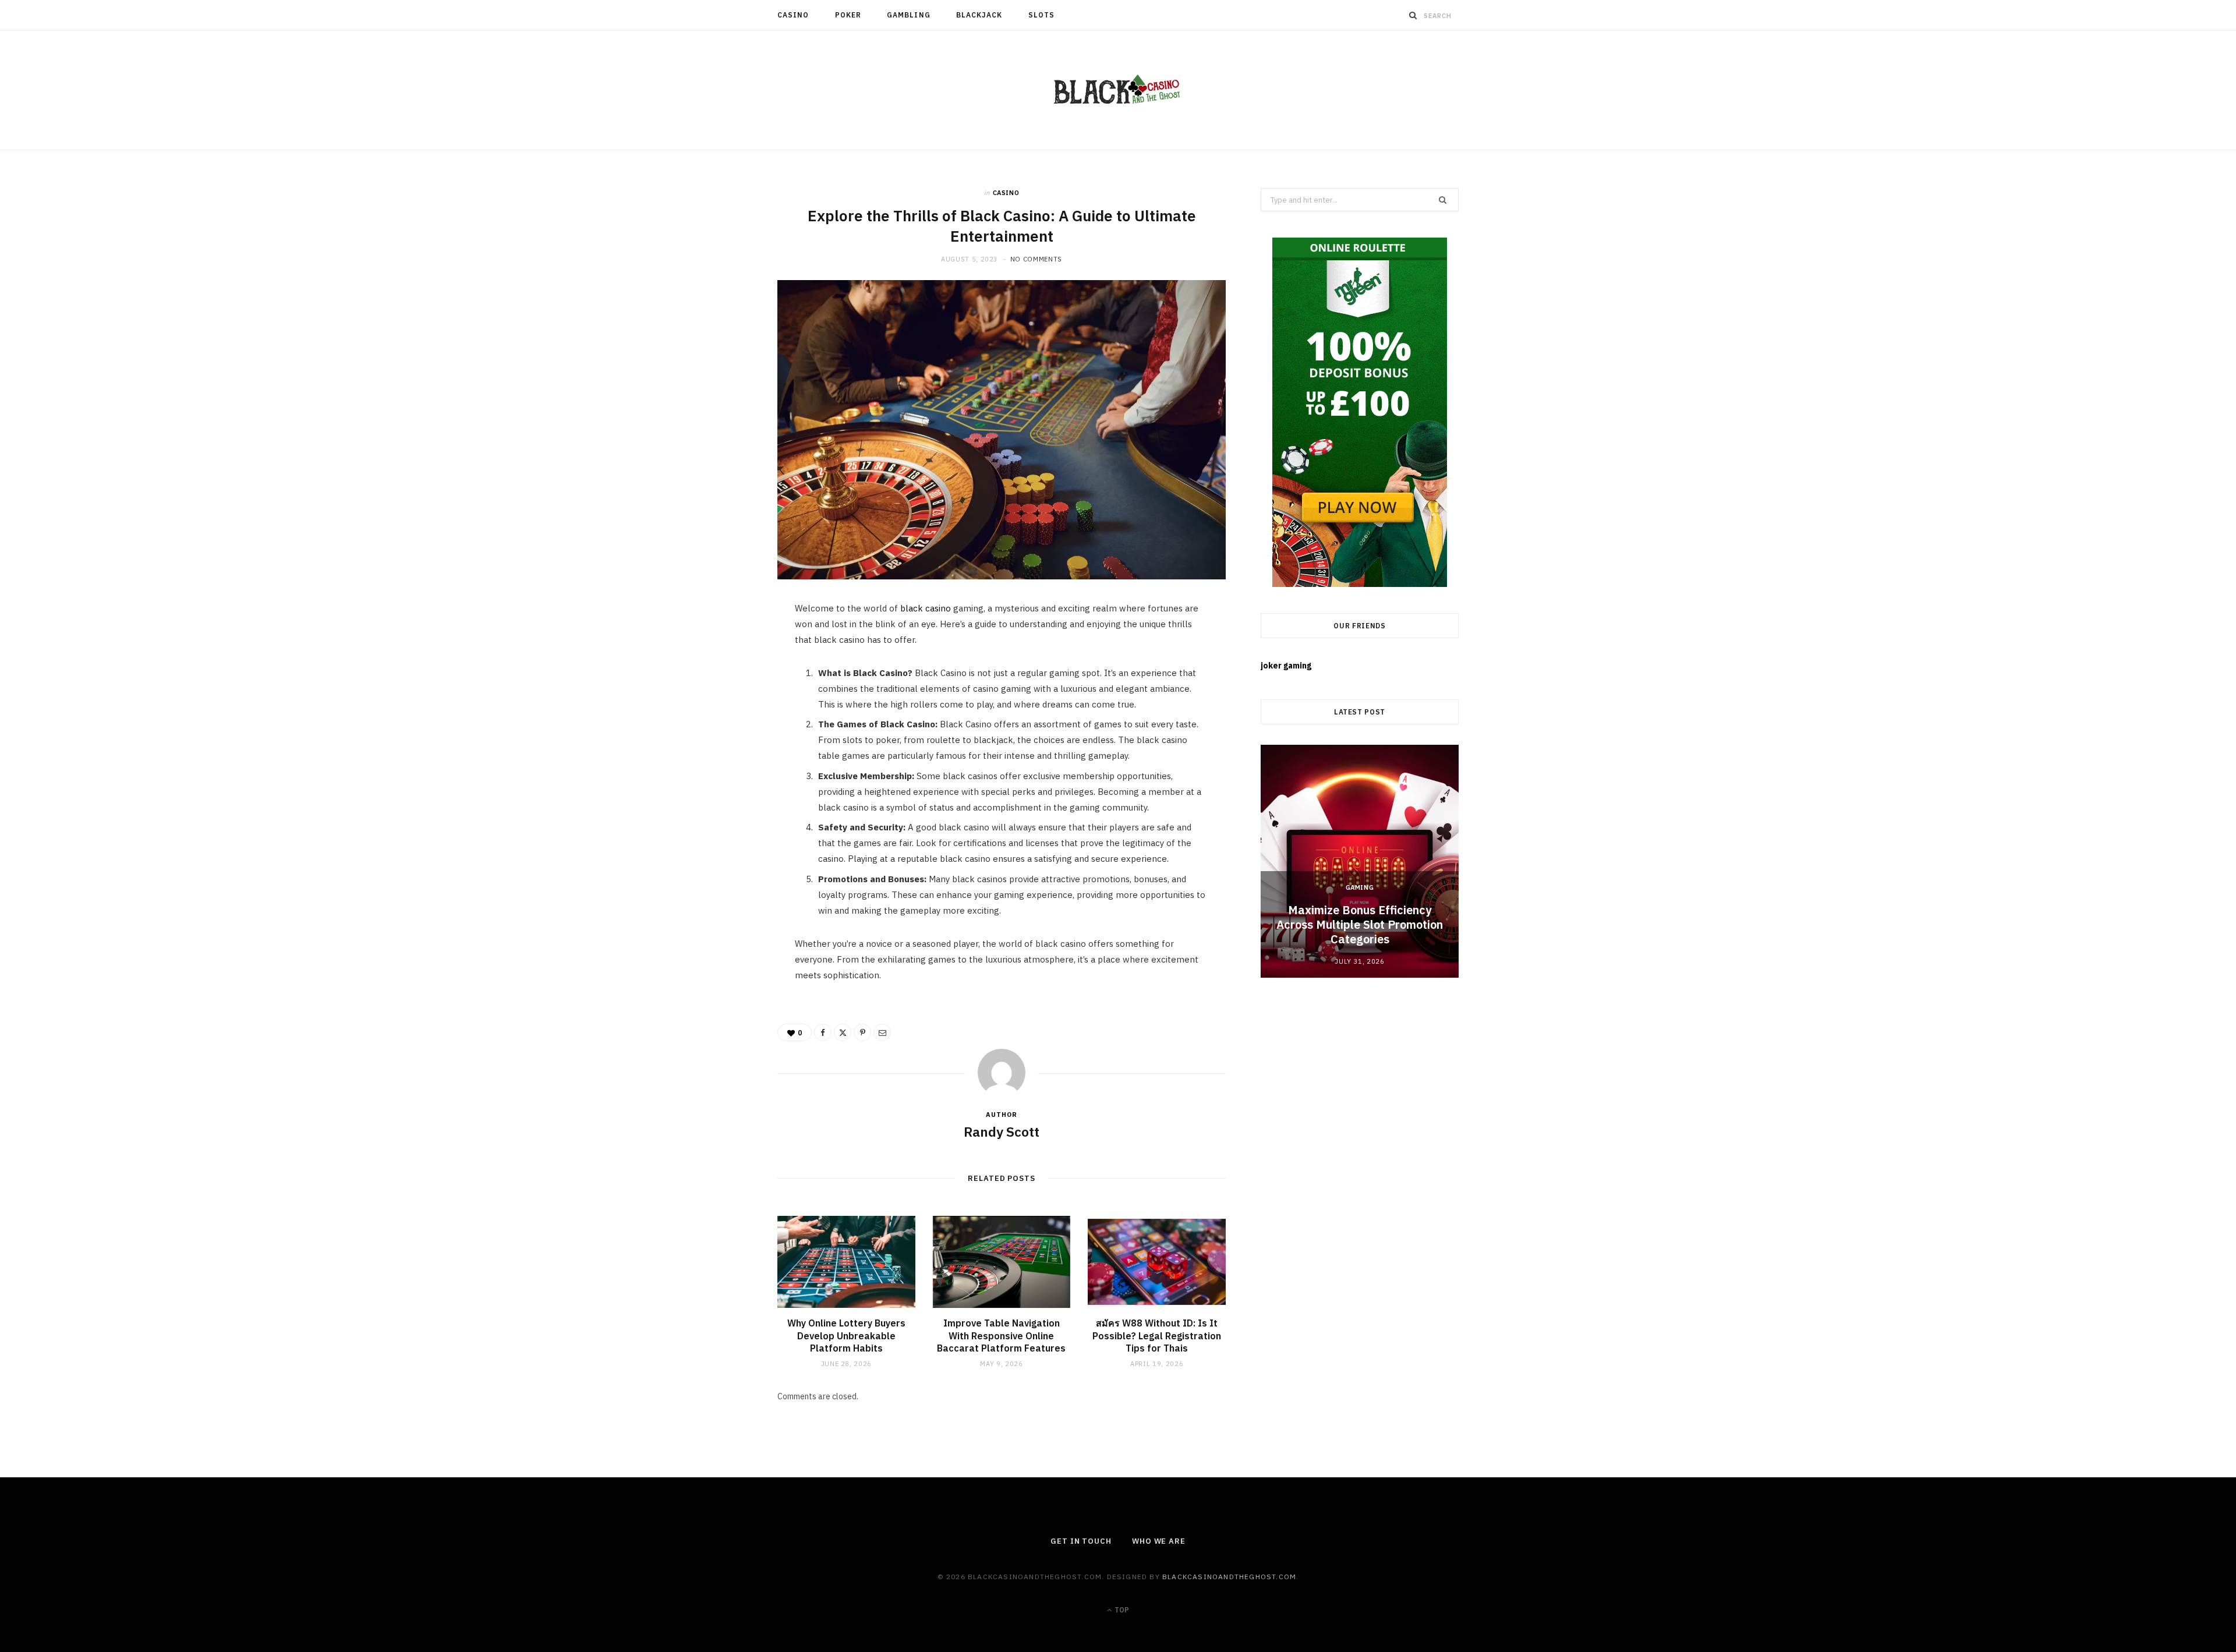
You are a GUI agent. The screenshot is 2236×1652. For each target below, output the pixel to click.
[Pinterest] (723, 706)
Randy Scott (1002, 1131)
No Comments (1036, 259)
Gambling (909, 15)
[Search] (1413, 15)
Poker (848, 15)
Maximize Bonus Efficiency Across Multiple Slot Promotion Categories (1360, 924)
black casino (926, 608)
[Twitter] (723, 677)
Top (1121, 1610)
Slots (1041, 15)
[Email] (723, 736)
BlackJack (979, 15)
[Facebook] (723, 647)
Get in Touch (1081, 1541)
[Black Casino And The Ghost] (1118, 90)
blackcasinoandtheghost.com (1229, 1577)
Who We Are (1159, 1541)
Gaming (1360, 887)
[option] (1360, 861)
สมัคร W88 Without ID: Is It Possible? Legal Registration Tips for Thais (1157, 1336)
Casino (793, 15)
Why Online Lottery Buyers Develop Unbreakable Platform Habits (846, 1336)
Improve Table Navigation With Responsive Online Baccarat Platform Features (1001, 1336)
